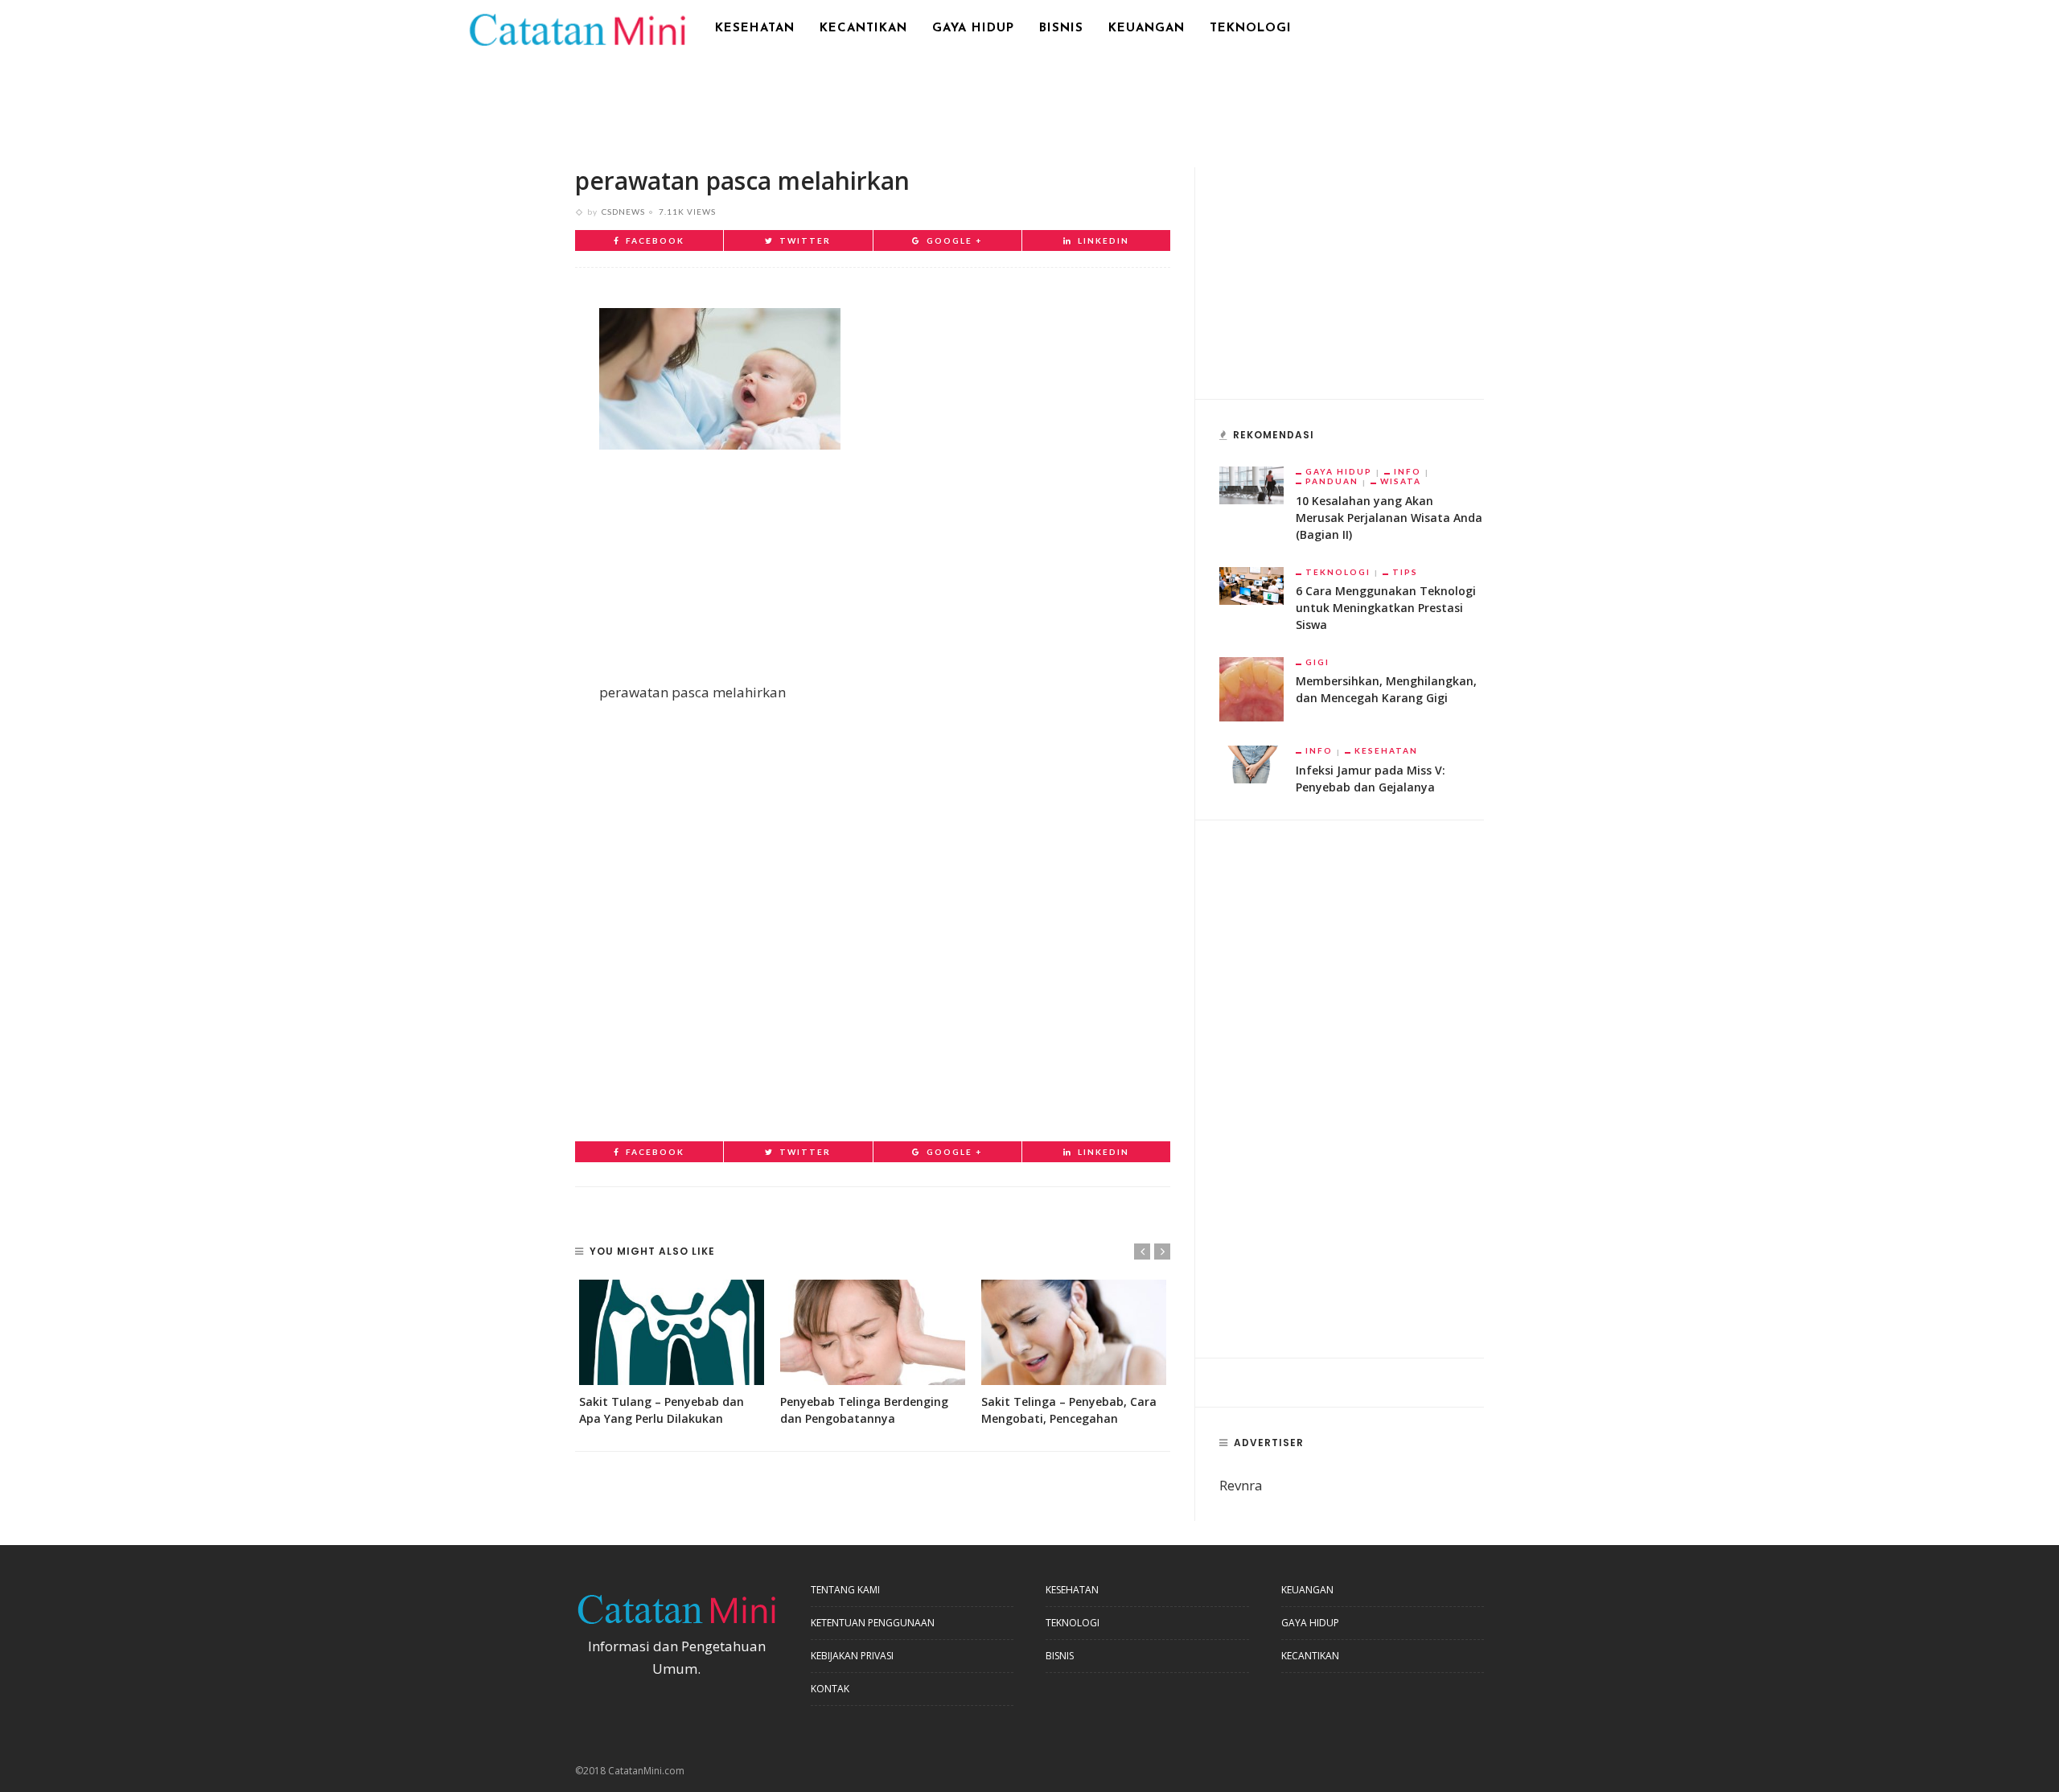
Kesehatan (755, 29)
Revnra (1241, 1485)
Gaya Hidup (973, 29)
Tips (1405, 572)
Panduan (1332, 481)
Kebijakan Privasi (852, 1656)
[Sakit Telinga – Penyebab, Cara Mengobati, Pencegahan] (1074, 1332)
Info (1408, 471)
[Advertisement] (1029, 101)
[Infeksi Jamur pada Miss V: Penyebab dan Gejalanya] (1251, 763)
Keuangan (1147, 29)
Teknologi (1251, 29)
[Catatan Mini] (576, 28)
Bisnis (1061, 29)
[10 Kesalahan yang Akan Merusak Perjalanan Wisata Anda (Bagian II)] (1251, 484)
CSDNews (623, 212)
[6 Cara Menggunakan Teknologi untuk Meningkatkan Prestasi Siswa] (1251, 584)
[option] (672, 1353)
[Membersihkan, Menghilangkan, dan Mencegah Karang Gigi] (1251, 688)
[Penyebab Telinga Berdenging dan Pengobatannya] (873, 1332)
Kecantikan (863, 29)
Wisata (1401, 481)
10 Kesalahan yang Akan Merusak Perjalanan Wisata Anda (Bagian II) (1389, 518)
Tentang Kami (845, 1590)
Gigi (1317, 662)
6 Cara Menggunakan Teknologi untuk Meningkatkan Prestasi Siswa (1386, 608)
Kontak (830, 1689)
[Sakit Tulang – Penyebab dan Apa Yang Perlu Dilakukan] (672, 1332)
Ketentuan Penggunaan (873, 1623)
